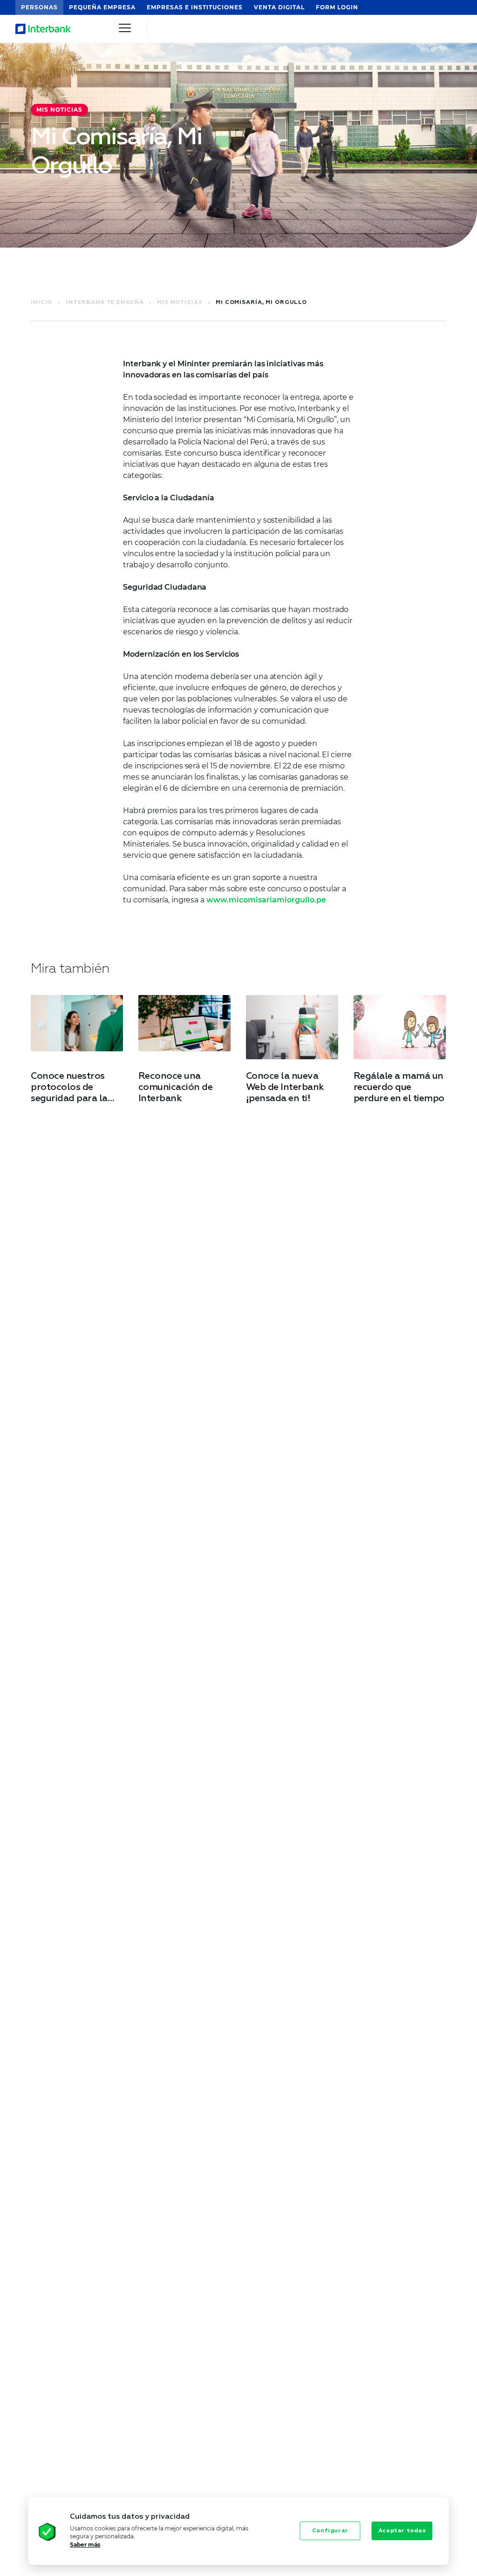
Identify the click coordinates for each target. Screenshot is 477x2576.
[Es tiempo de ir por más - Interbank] (54, 29)
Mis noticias (181, 303)
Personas (39, 7)
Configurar (330, 2531)
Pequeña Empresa (102, 7)
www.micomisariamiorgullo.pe (266, 900)
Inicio (42, 303)
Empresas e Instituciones (195, 7)
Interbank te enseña (106, 303)
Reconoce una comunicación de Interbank (176, 1087)
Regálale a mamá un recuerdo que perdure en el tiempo (399, 1087)
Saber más (85, 2545)
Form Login (337, 7)
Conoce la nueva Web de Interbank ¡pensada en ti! (285, 1087)
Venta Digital (279, 7)
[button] (31, 2533)
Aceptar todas (402, 2531)
